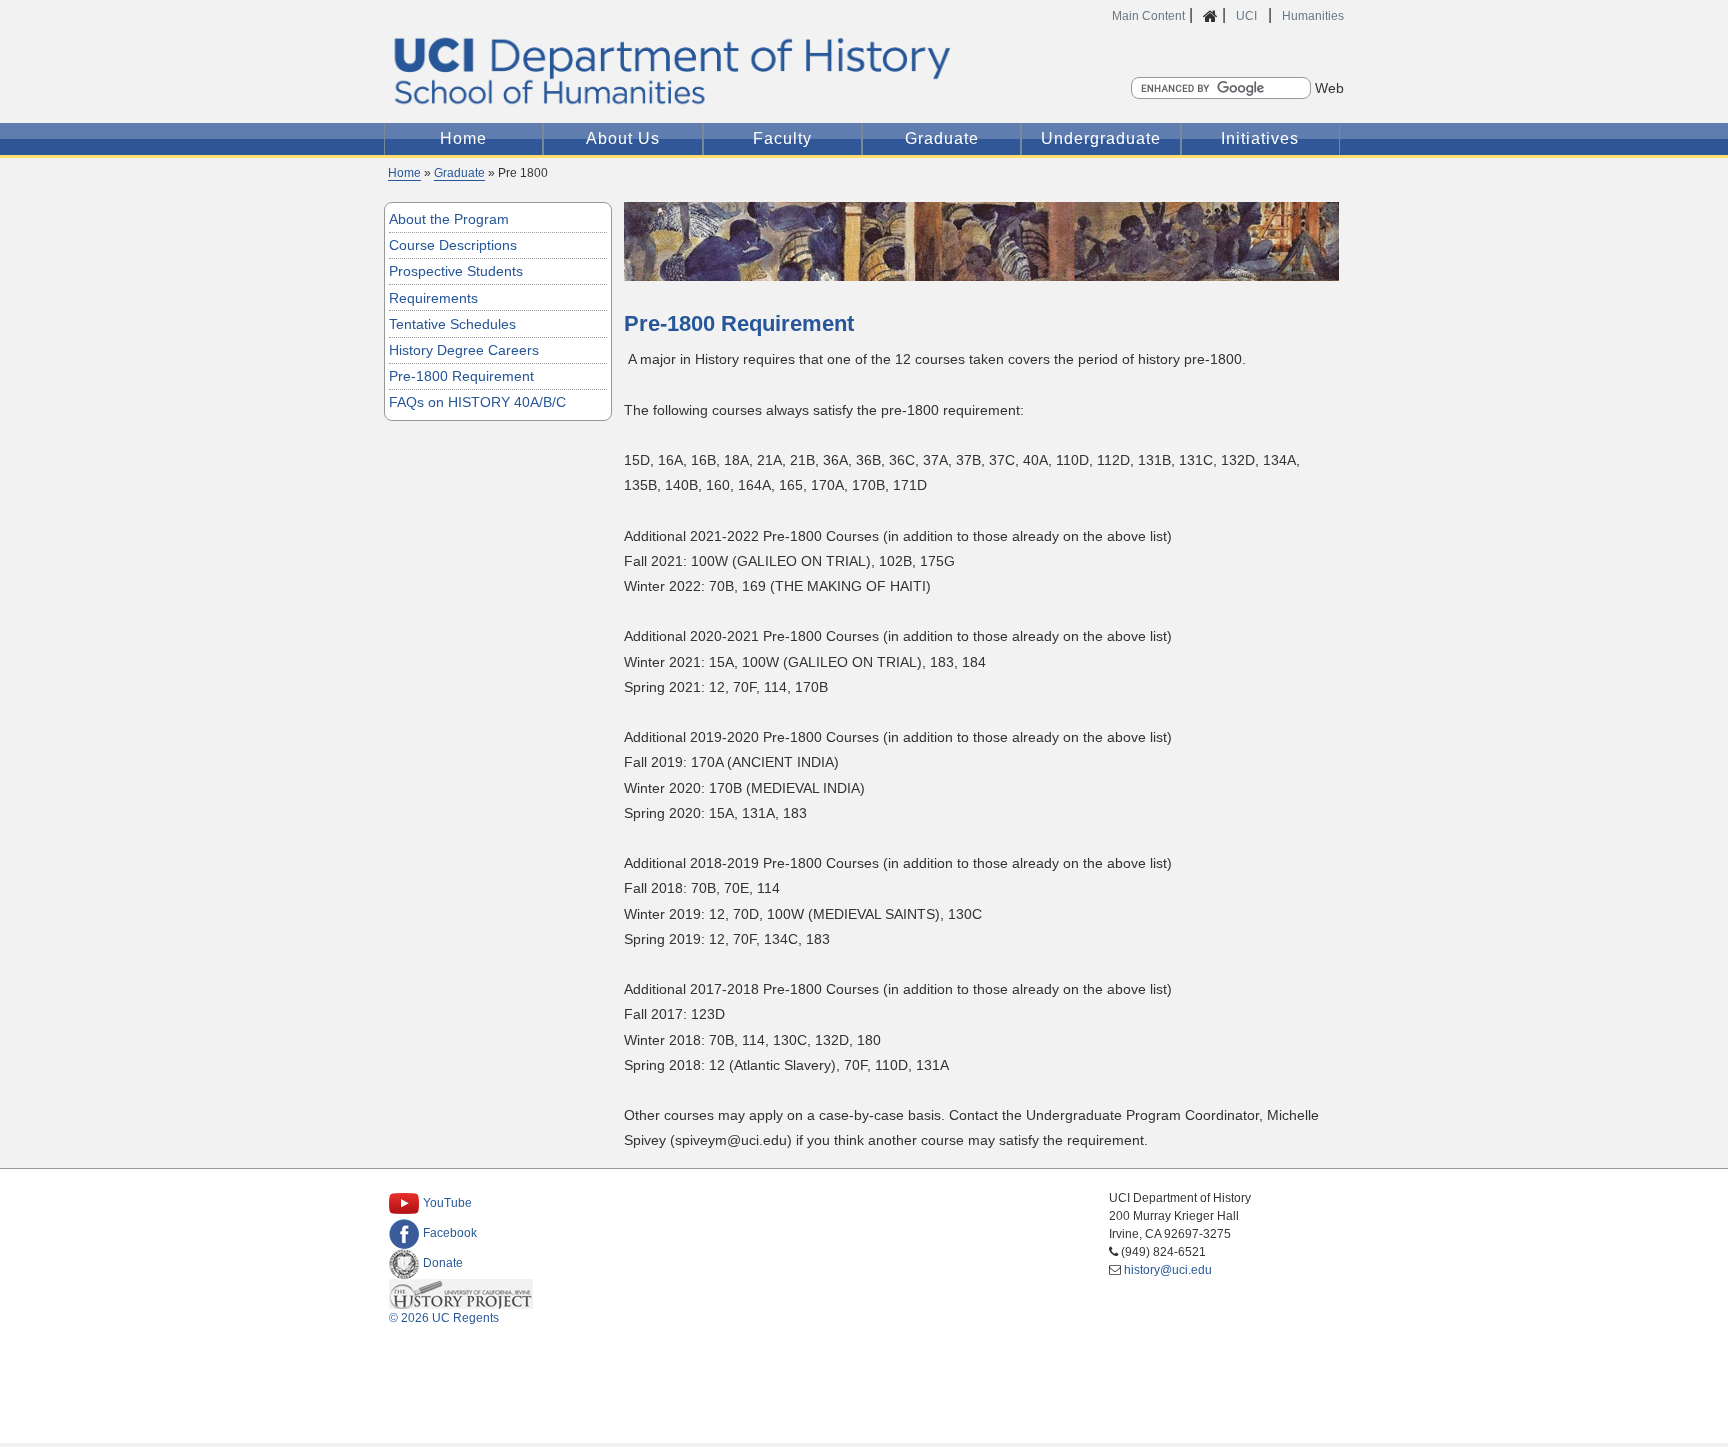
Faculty (782, 138)
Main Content (1148, 16)
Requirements (433, 298)
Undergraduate (1101, 138)
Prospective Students (456, 271)
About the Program (449, 219)
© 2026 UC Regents (444, 1318)
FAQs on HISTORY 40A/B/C (477, 402)
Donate (443, 1263)
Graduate (942, 138)
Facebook (450, 1233)
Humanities (1313, 16)
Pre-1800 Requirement (461, 376)
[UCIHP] (463, 1293)
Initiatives (1260, 138)
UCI (1248, 16)
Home (463, 138)
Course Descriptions (453, 245)
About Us (623, 138)
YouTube (447, 1203)
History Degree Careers (464, 350)
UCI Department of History (864, 70)
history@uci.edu (1168, 1270)
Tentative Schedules (452, 324)
